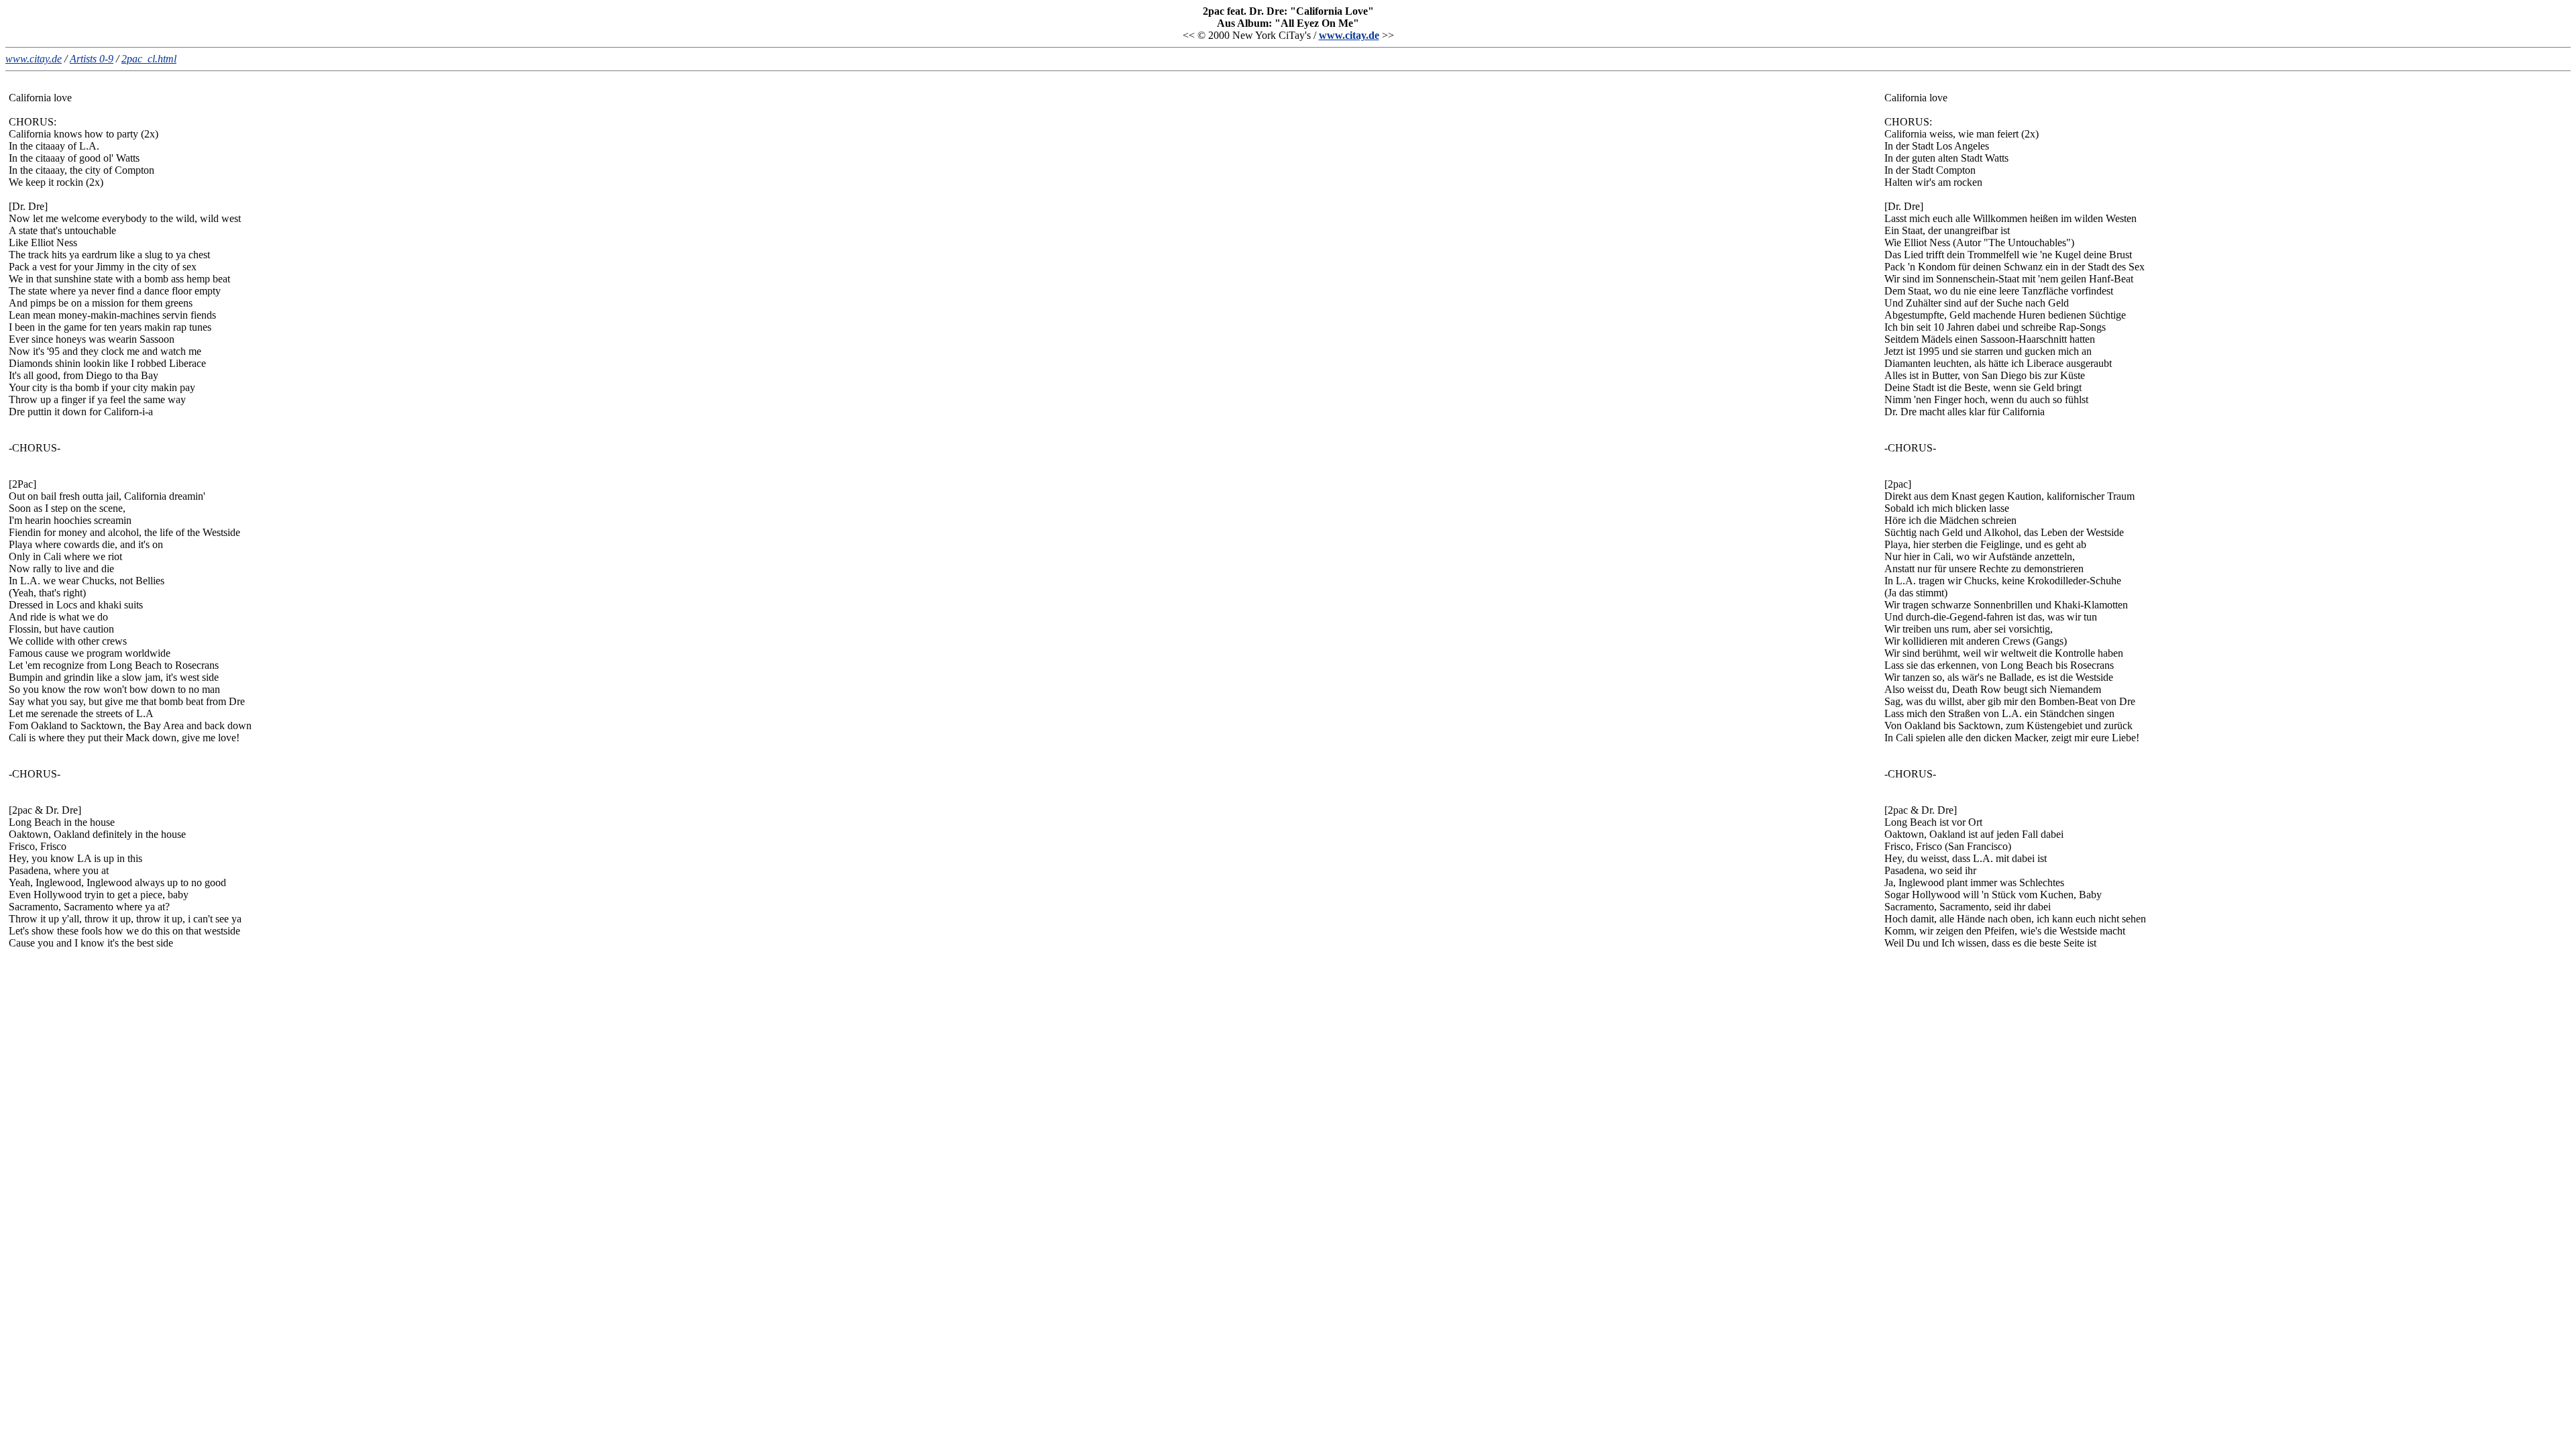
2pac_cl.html (149, 59)
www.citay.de (1349, 35)
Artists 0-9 (92, 59)
